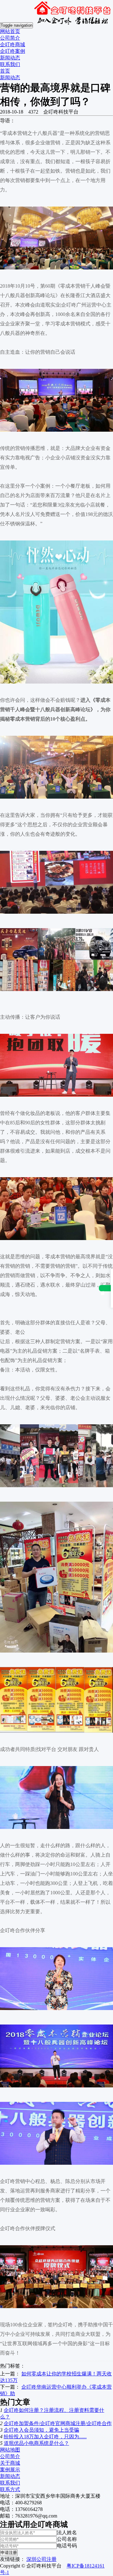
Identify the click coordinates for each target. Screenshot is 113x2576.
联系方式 (10, 2489)
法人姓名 (67, 2532)
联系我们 (10, 64)
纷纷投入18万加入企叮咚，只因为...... (45, 2437)
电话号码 (67, 2546)
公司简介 (10, 38)
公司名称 (67, 2539)
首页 (5, 71)
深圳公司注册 (41, 2559)
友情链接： (13, 2559)
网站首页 (10, 31)
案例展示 (10, 2470)
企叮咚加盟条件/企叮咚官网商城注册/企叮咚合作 (58, 2423)
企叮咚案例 (13, 51)
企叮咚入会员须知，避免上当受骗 (41, 2430)
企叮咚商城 (13, 44)
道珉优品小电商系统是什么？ (36, 2443)
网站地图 (10, 2450)
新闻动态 (10, 58)
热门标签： (13, 2366)
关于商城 (10, 2463)
